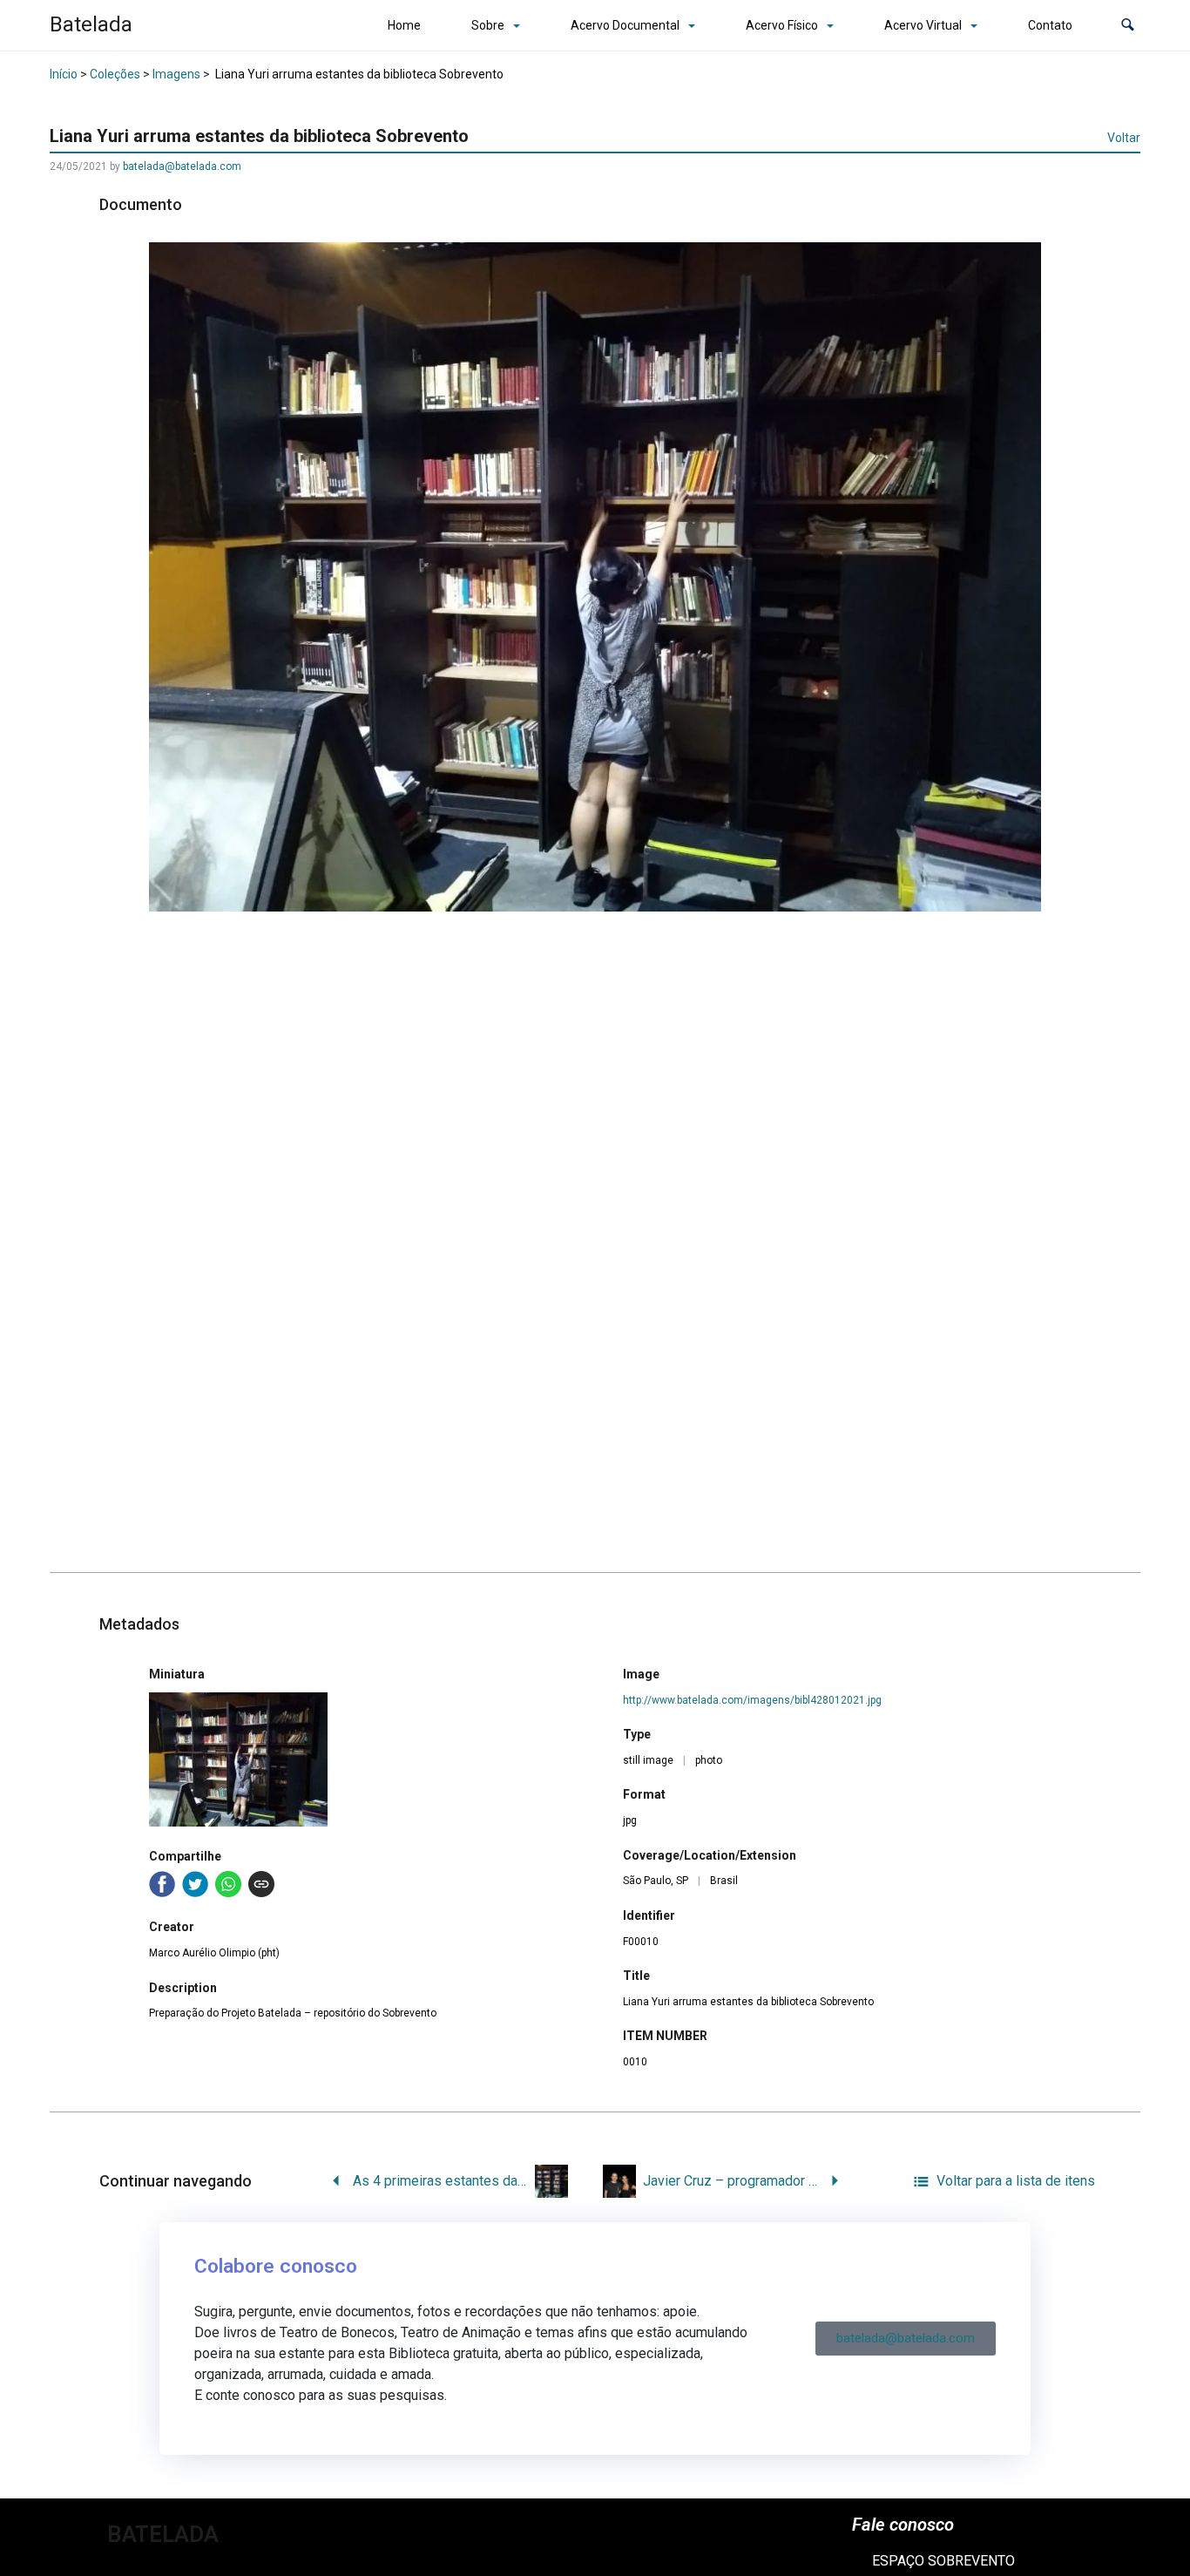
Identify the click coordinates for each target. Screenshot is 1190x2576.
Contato (1050, 25)
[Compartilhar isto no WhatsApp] (228, 1884)
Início (64, 74)
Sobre (488, 25)
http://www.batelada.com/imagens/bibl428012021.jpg (752, 1700)
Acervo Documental (625, 25)
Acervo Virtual (923, 25)
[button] (1128, 26)
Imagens (176, 74)
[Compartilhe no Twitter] (195, 1884)
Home (404, 25)
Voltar (1124, 138)
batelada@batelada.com (182, 166)
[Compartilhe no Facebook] (162, 1884)
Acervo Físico (782, 25)
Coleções (115, 74)
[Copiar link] (261, 1884)
